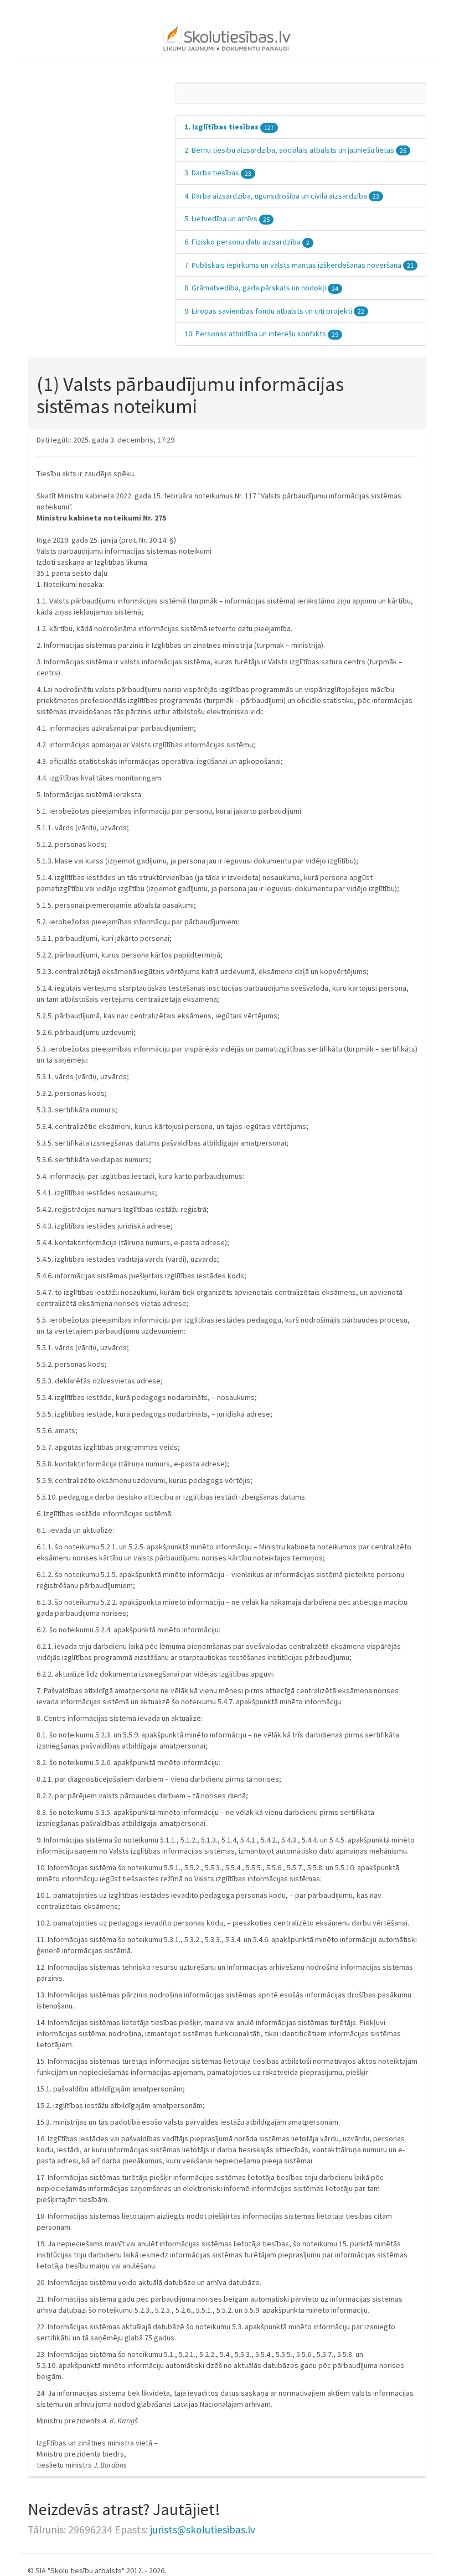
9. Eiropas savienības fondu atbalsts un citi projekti (274, 311)
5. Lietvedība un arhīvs (227, 218)
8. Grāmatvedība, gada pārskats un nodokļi (261, 288)
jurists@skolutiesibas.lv (203, 2530)
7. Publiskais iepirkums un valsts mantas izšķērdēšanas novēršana (299, 265)
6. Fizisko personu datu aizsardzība (247, 242)
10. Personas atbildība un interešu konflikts (261, 334)
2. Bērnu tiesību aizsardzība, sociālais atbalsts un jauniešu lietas (295, 150)
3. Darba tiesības (218, 173)
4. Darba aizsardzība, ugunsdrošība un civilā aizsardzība (282, 196)
